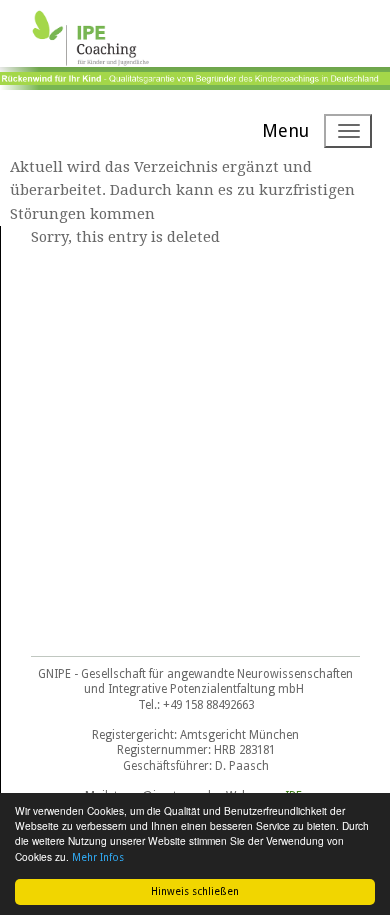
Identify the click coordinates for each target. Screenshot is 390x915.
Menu (285, 130)
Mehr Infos (98, 857)
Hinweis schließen (195, 891)
